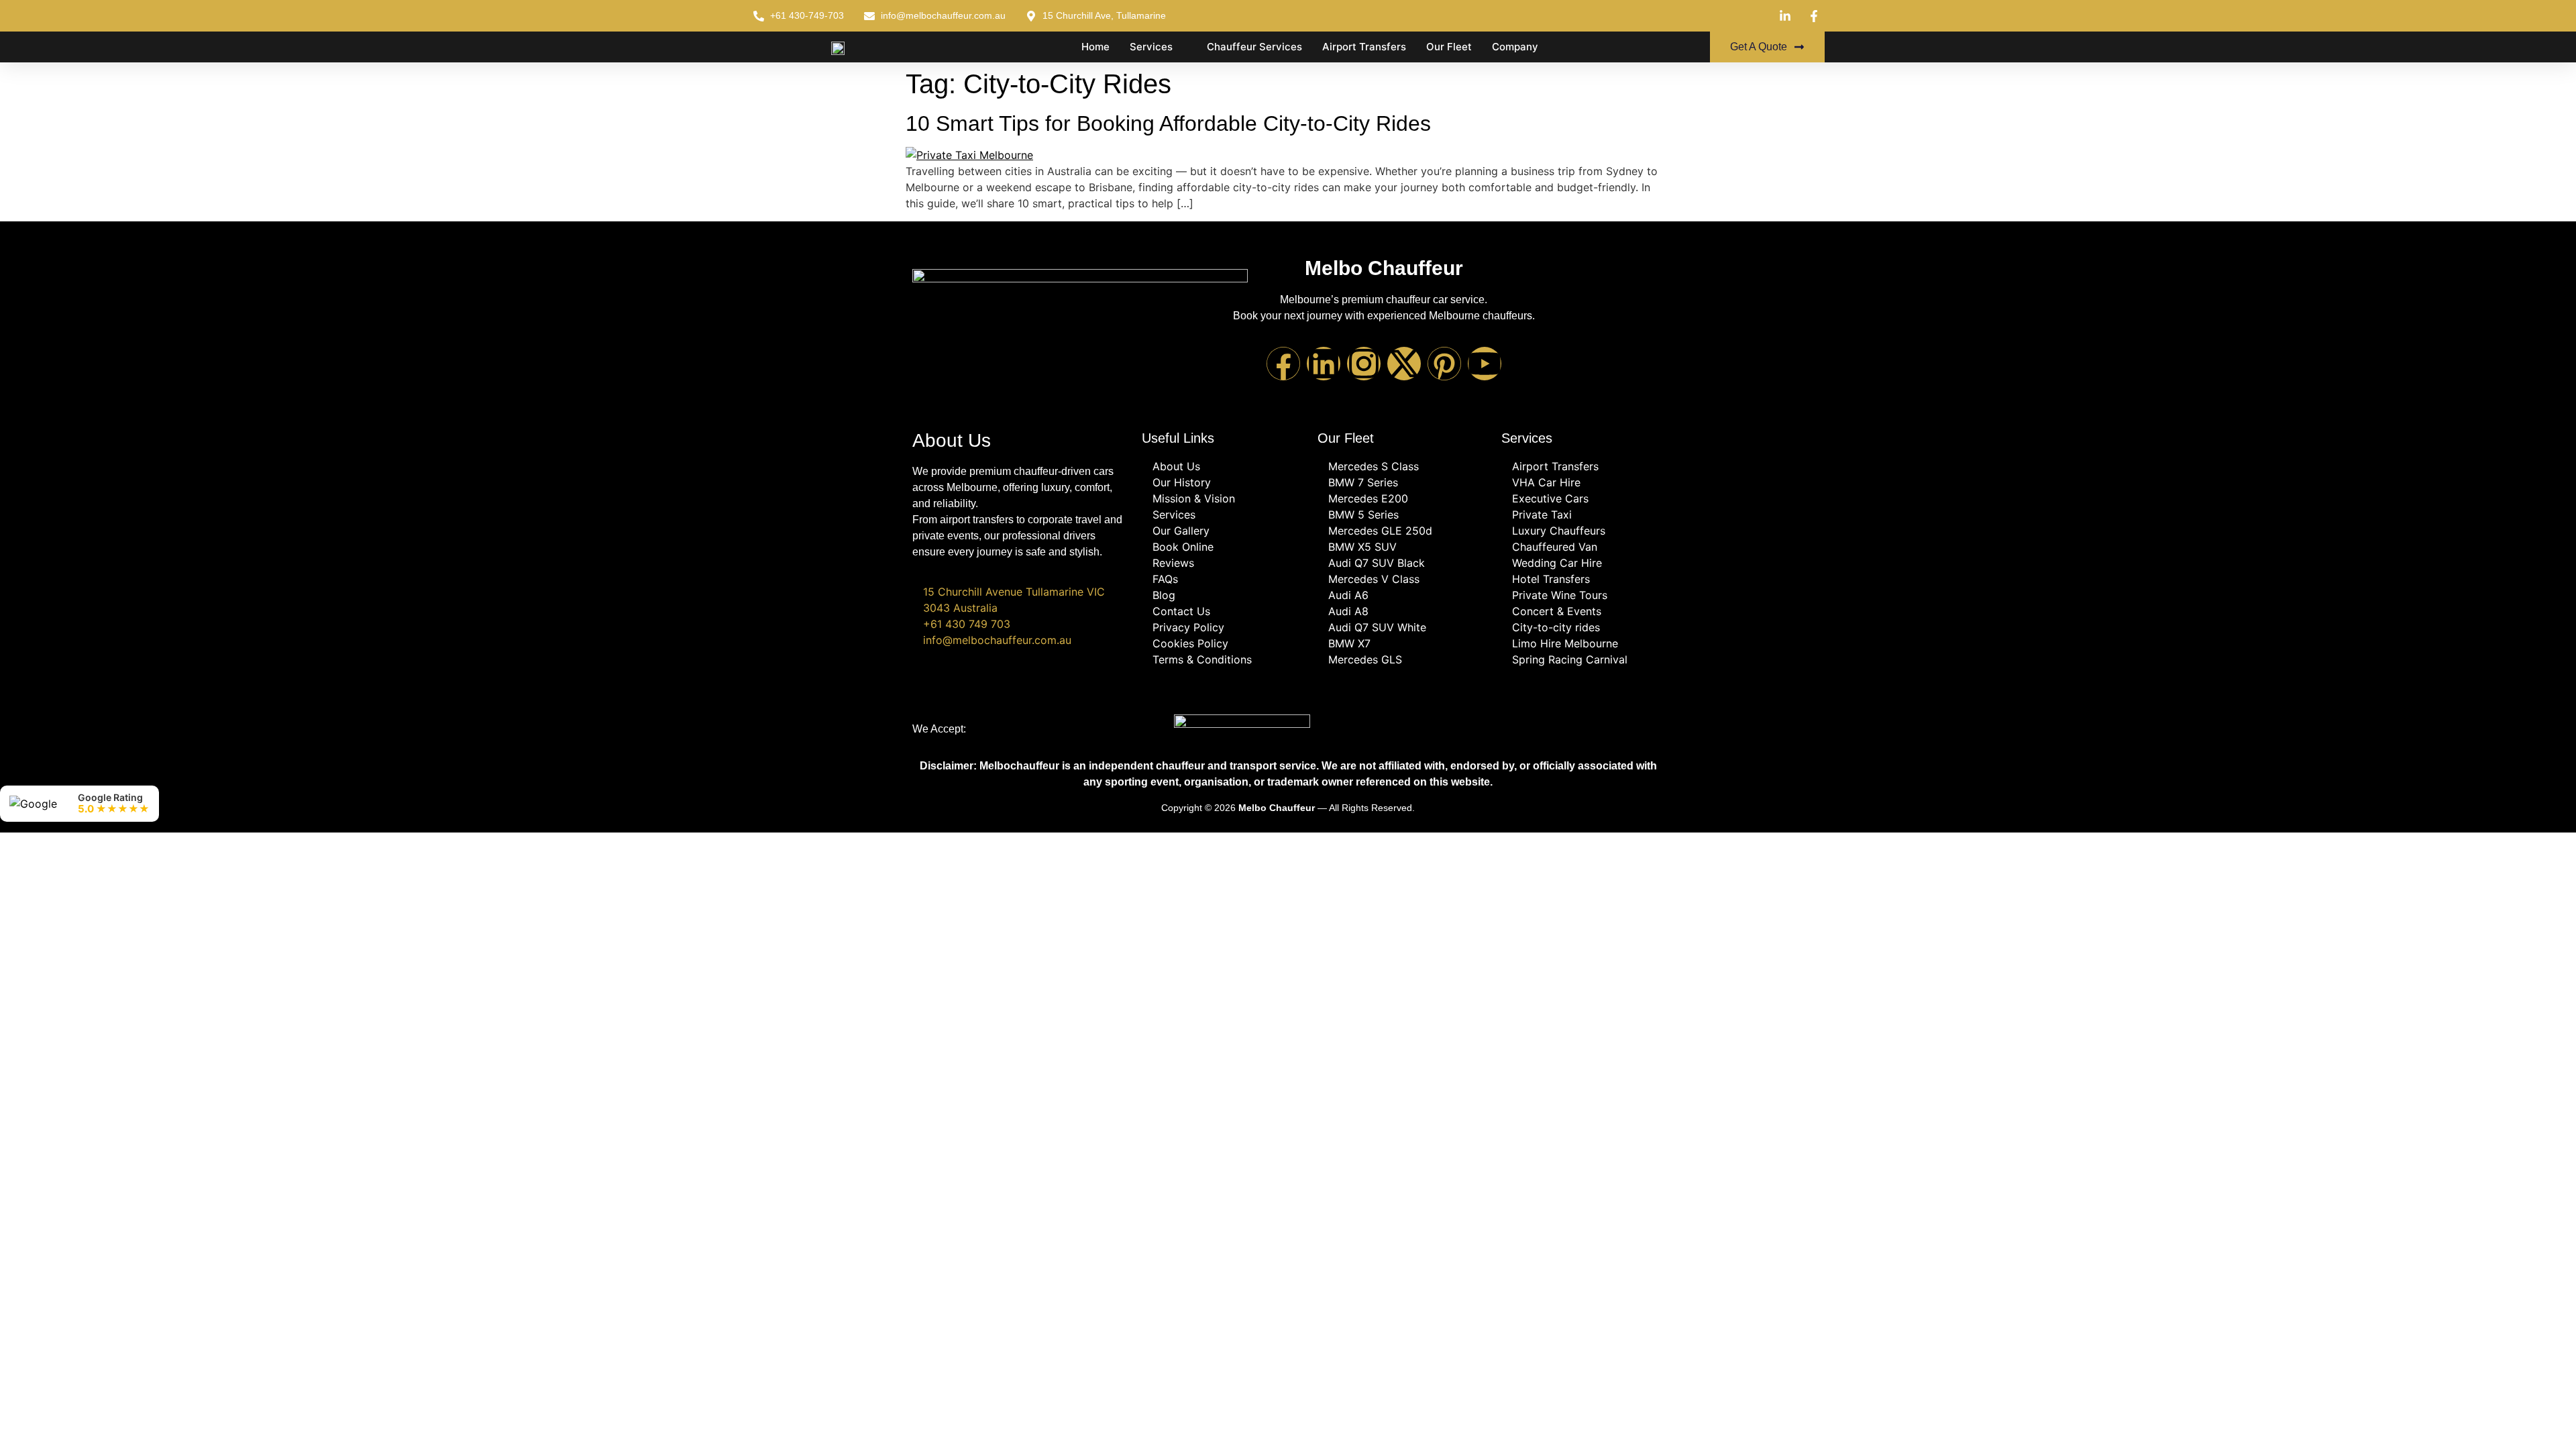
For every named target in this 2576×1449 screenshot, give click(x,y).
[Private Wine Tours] (1582, 595)
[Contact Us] (1223, 611)
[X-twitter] (1404, 364)
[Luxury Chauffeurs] (1582, 531)
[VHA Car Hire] (1582, 482)
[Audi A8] (1403, 611)
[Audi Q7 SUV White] (1403, 627)
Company (1515, 47)
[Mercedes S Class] (1403, 466)
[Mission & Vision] (1223, 498)
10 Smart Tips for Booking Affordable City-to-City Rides (1168, 123)
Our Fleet (1449, 47)
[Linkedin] (1324, 364)
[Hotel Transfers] (1582, 579)
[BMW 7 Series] (1403, 482)
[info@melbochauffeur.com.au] (1020, 640)
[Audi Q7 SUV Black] (1403, 563)
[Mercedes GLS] (1403, 659)
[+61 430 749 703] (1020, 624)
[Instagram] (1364, 364)
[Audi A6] (1403, 595)
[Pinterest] (1444, 364)
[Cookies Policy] (1223, 643)
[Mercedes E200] (1403, 498)
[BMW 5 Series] (1403, 515)
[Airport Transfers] (1582, 466)
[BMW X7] (1403, 643)
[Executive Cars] (1582, 498)
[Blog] (1223, 595)
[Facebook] (1283, 364)
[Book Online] (1223, 547)
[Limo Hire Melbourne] (1582, 643)
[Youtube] (1485, 364)
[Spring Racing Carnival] (1582, 659)
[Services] (1223, 515)
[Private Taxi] (1582, 515)
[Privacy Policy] (1223, 627)
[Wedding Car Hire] (1582, 563)
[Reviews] (1223, 563)
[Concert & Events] (1582, 611)
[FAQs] (1223, 579)
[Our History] (1223, 482)
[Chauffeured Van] (1582, 547)
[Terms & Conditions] (1223, 659)
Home (1095, 47)
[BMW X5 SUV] (1403, 547)
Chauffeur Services (1254, 47)
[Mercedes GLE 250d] (1403, 531)
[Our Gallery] (1223, 531)
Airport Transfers (1364, 47)
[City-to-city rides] (1582, 627)
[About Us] (1223, 466)
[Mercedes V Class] (1403, 579)
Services (1151, 47)
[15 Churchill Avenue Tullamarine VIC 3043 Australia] (1020, 600)
